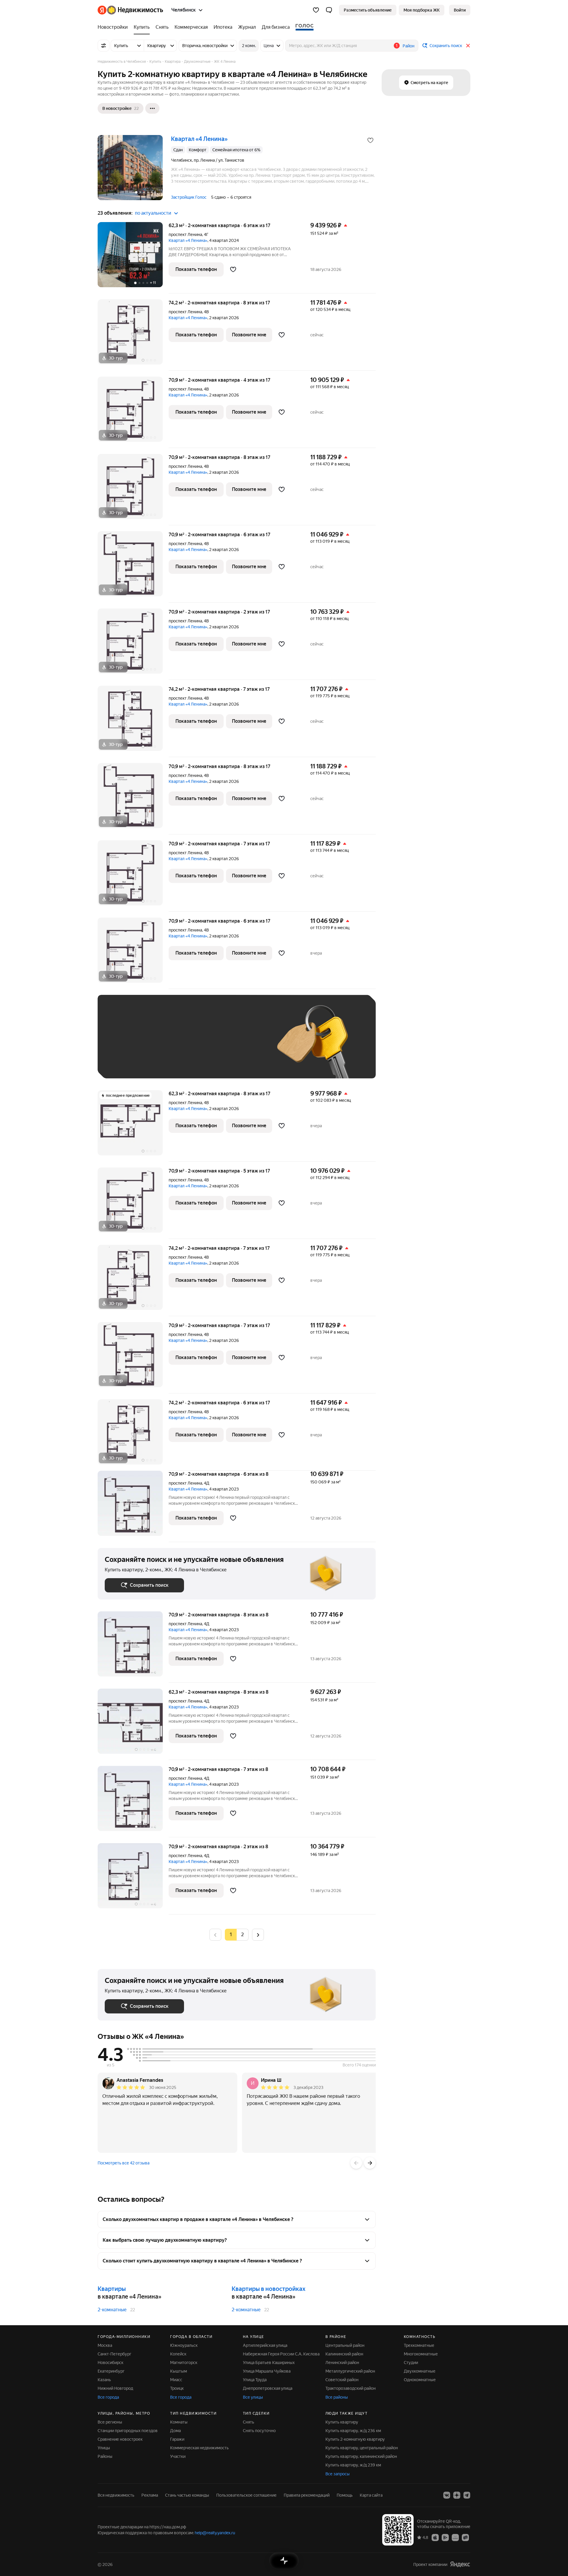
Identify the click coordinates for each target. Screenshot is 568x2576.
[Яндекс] (460, 2564)
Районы (105, 2456)
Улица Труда (255, 2380)
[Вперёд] (370, 2163)
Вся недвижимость (116, 2495)
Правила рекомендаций (307, 2495)
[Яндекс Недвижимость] (130, 10)
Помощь (345, 2495)
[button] (329, 10)
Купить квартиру (342, 2422)
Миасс (176, 2380)
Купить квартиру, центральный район (362, 2448)
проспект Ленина (185, 235)
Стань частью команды (187, 2495)
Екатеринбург (111, 2371)
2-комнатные (112, 2310)
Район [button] (409, 46)
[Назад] (356, 2163)
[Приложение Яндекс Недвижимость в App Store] (435, 2537)
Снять (248, 2422)
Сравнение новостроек (120, 2439)
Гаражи (177, 2439)
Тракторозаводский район (351, 2388)
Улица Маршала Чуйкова (267, 2371)
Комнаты (179, 2422)
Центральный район (345, 2345)
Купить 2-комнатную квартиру (355, 2439)
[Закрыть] (468, 46)
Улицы (104, 2448)
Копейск (178, 2354)
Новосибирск (110, 2363)
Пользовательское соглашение (246, 2495)
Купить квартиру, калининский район (361, 2456)
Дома (175, 2431)
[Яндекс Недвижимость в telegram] (467, 2495)
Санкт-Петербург (114, 2354)
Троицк (177, 2388)
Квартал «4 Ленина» (188, 240)
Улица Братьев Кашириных (269, 2363)
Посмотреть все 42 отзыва (124, 2163)
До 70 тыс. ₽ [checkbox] (202, 1045)
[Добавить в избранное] (370, 140)
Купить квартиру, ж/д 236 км (353, 2431)
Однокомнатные (420, 2380)
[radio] (243, 1935)
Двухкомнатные (420, 2371)
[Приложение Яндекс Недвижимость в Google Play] (445, 2537)
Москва (105, 2345)
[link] (460, 10)
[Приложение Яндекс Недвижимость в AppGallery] (455, 2537)
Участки (178, 2456)
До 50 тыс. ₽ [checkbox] (163, 1045)
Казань (104, 2380)
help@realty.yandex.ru (215, 2533)
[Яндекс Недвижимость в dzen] (457, 2495)
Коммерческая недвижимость (199, 2448)
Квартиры (112, 2289)
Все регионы (110, 2422)
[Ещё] (152, 108)
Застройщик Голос (189, 197)
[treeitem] (114, 27)
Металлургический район (350, 2371)
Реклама (150, 2495)
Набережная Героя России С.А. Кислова (281, 2354)
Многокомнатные (421, 2354)
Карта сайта (371, 2495)
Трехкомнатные (419, 2345)
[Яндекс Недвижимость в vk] (447, 2495)
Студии (411, 2363)
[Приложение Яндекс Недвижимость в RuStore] (465, 2537)
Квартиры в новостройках (268, 2289)
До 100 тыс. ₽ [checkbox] (242, 1045)
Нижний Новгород (115, 2388)
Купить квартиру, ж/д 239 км (353, 2465)
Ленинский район (342, 2363)
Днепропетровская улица (268, 2388)
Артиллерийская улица (265, 2345)
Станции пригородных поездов (128, 2431)
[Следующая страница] (258, 1935)
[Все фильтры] (104, 46)
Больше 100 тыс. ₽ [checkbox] (130, 1063)
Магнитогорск (184, 2363)
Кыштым (179, 2371)
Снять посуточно (259, 2431)
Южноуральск (184, 2345)
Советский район (342, 2380)
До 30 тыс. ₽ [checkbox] (124, 1045)
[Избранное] (316, 10)
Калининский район (344, 2354)
